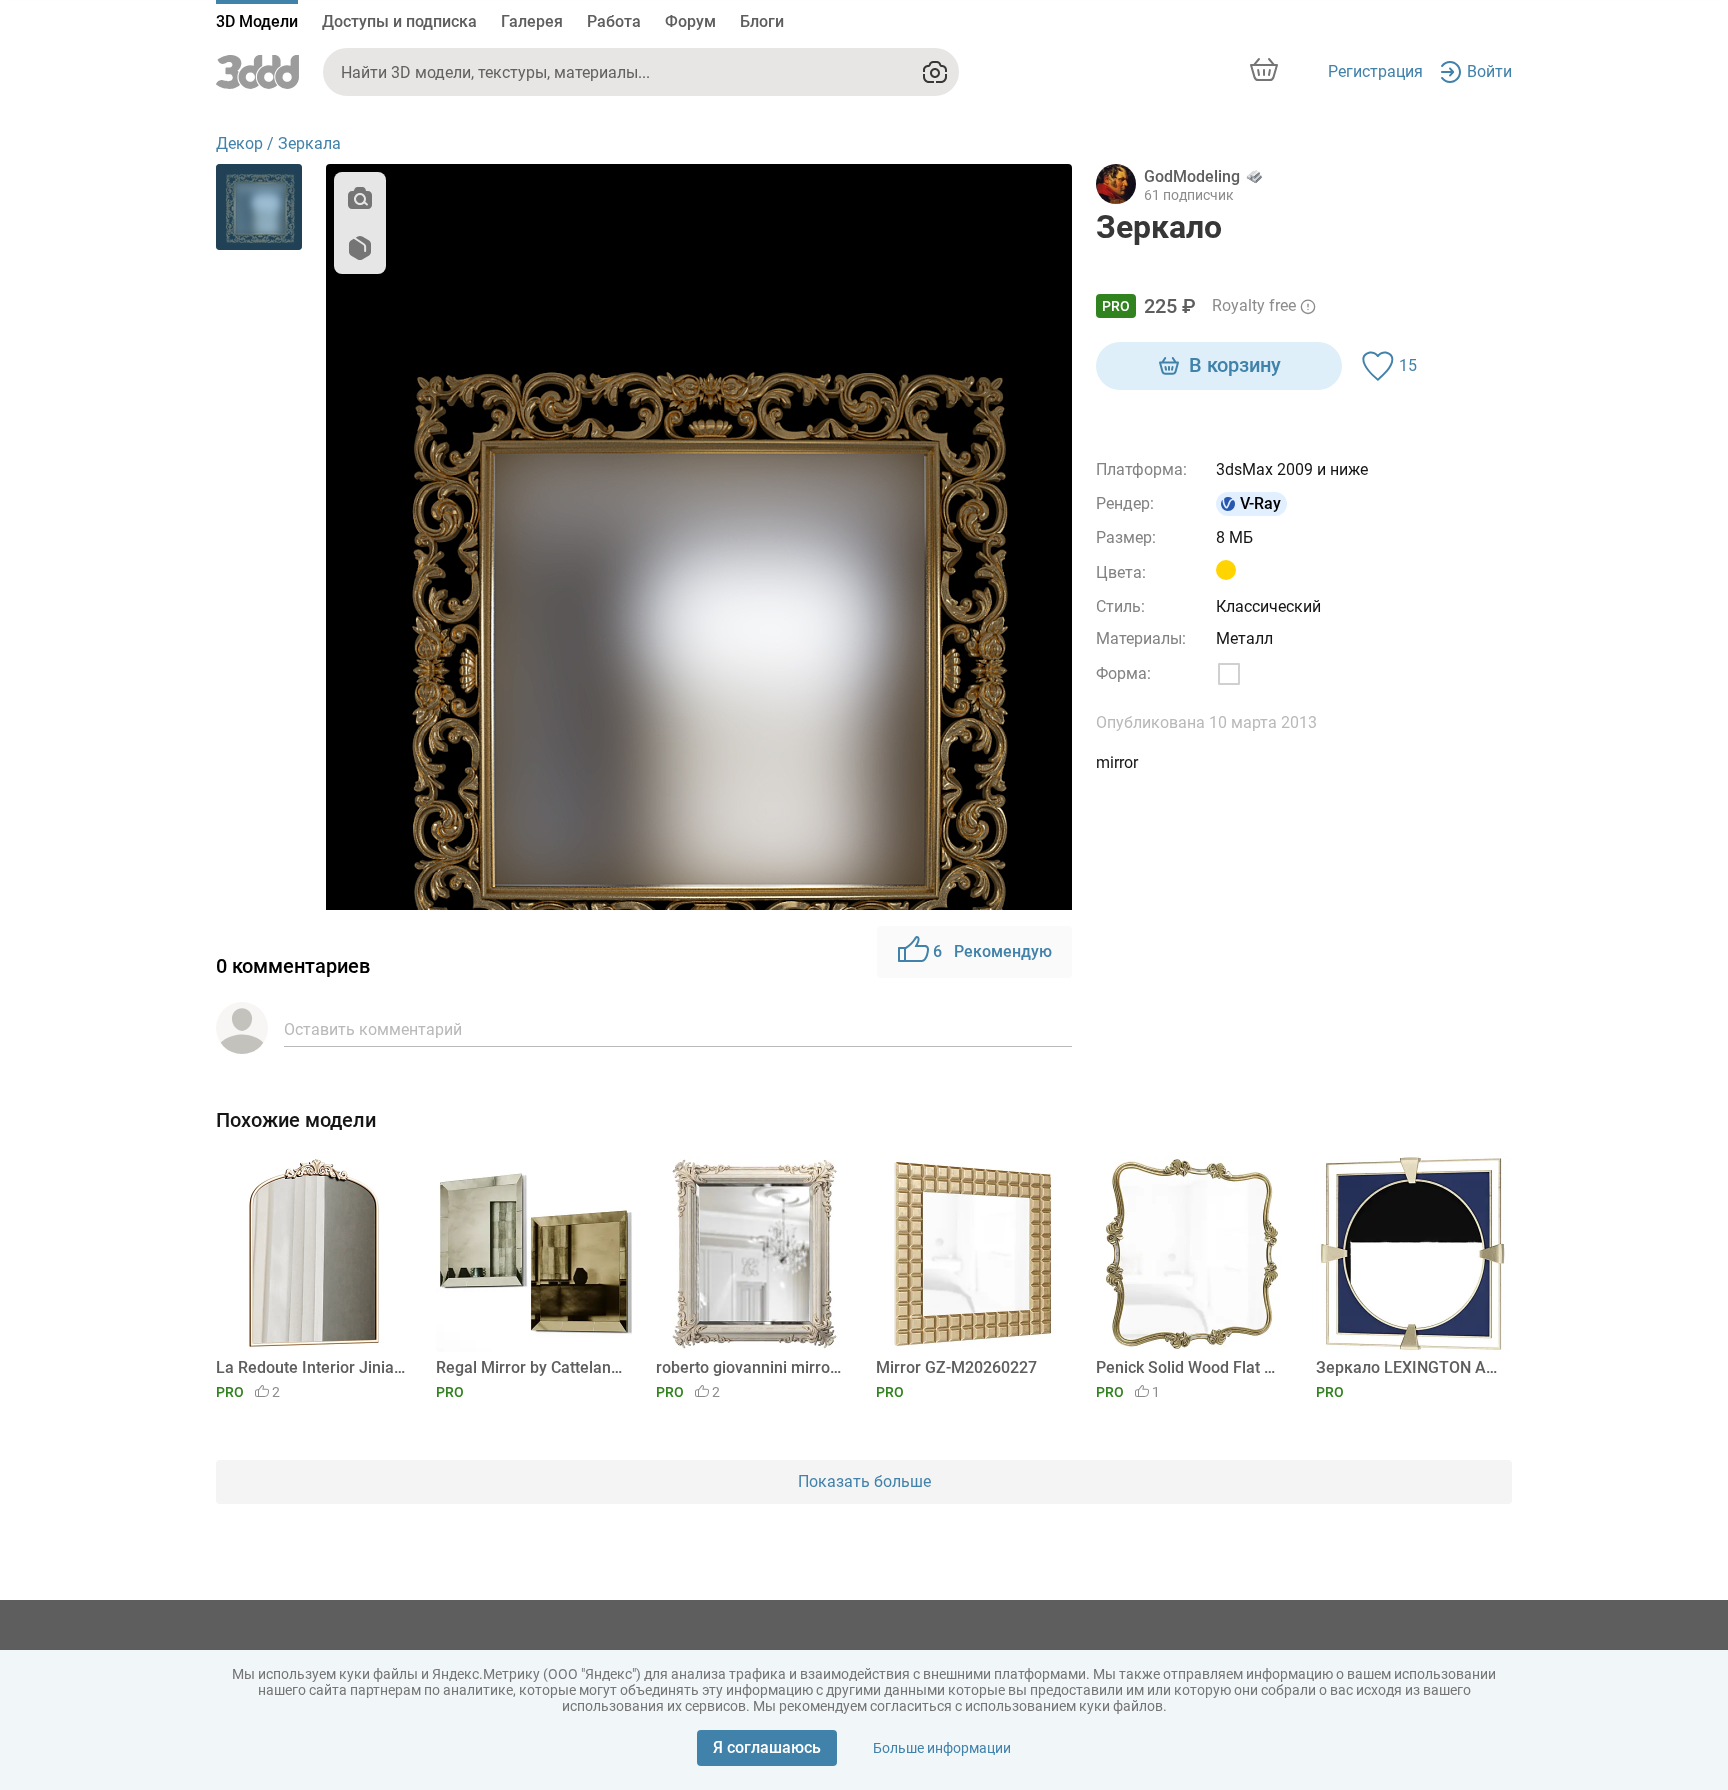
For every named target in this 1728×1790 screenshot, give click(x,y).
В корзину (1235, 365)
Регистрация (1375, 71)
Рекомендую (992, 951)
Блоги (762, 21)
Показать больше (864, 1481)
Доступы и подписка (399, 21)
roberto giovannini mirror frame (750, 1367)
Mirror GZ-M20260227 (956, 1367)
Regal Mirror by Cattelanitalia (530, 1367)
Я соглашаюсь (767, 1747)
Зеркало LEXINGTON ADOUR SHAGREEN (1410, 1367)
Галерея (532, 21)
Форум (690, 21)
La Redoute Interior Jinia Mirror (310, 1367)
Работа (614, 21)
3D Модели (257, 21)
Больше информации (942, 1748)
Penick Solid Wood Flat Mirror (1190, 1367)
